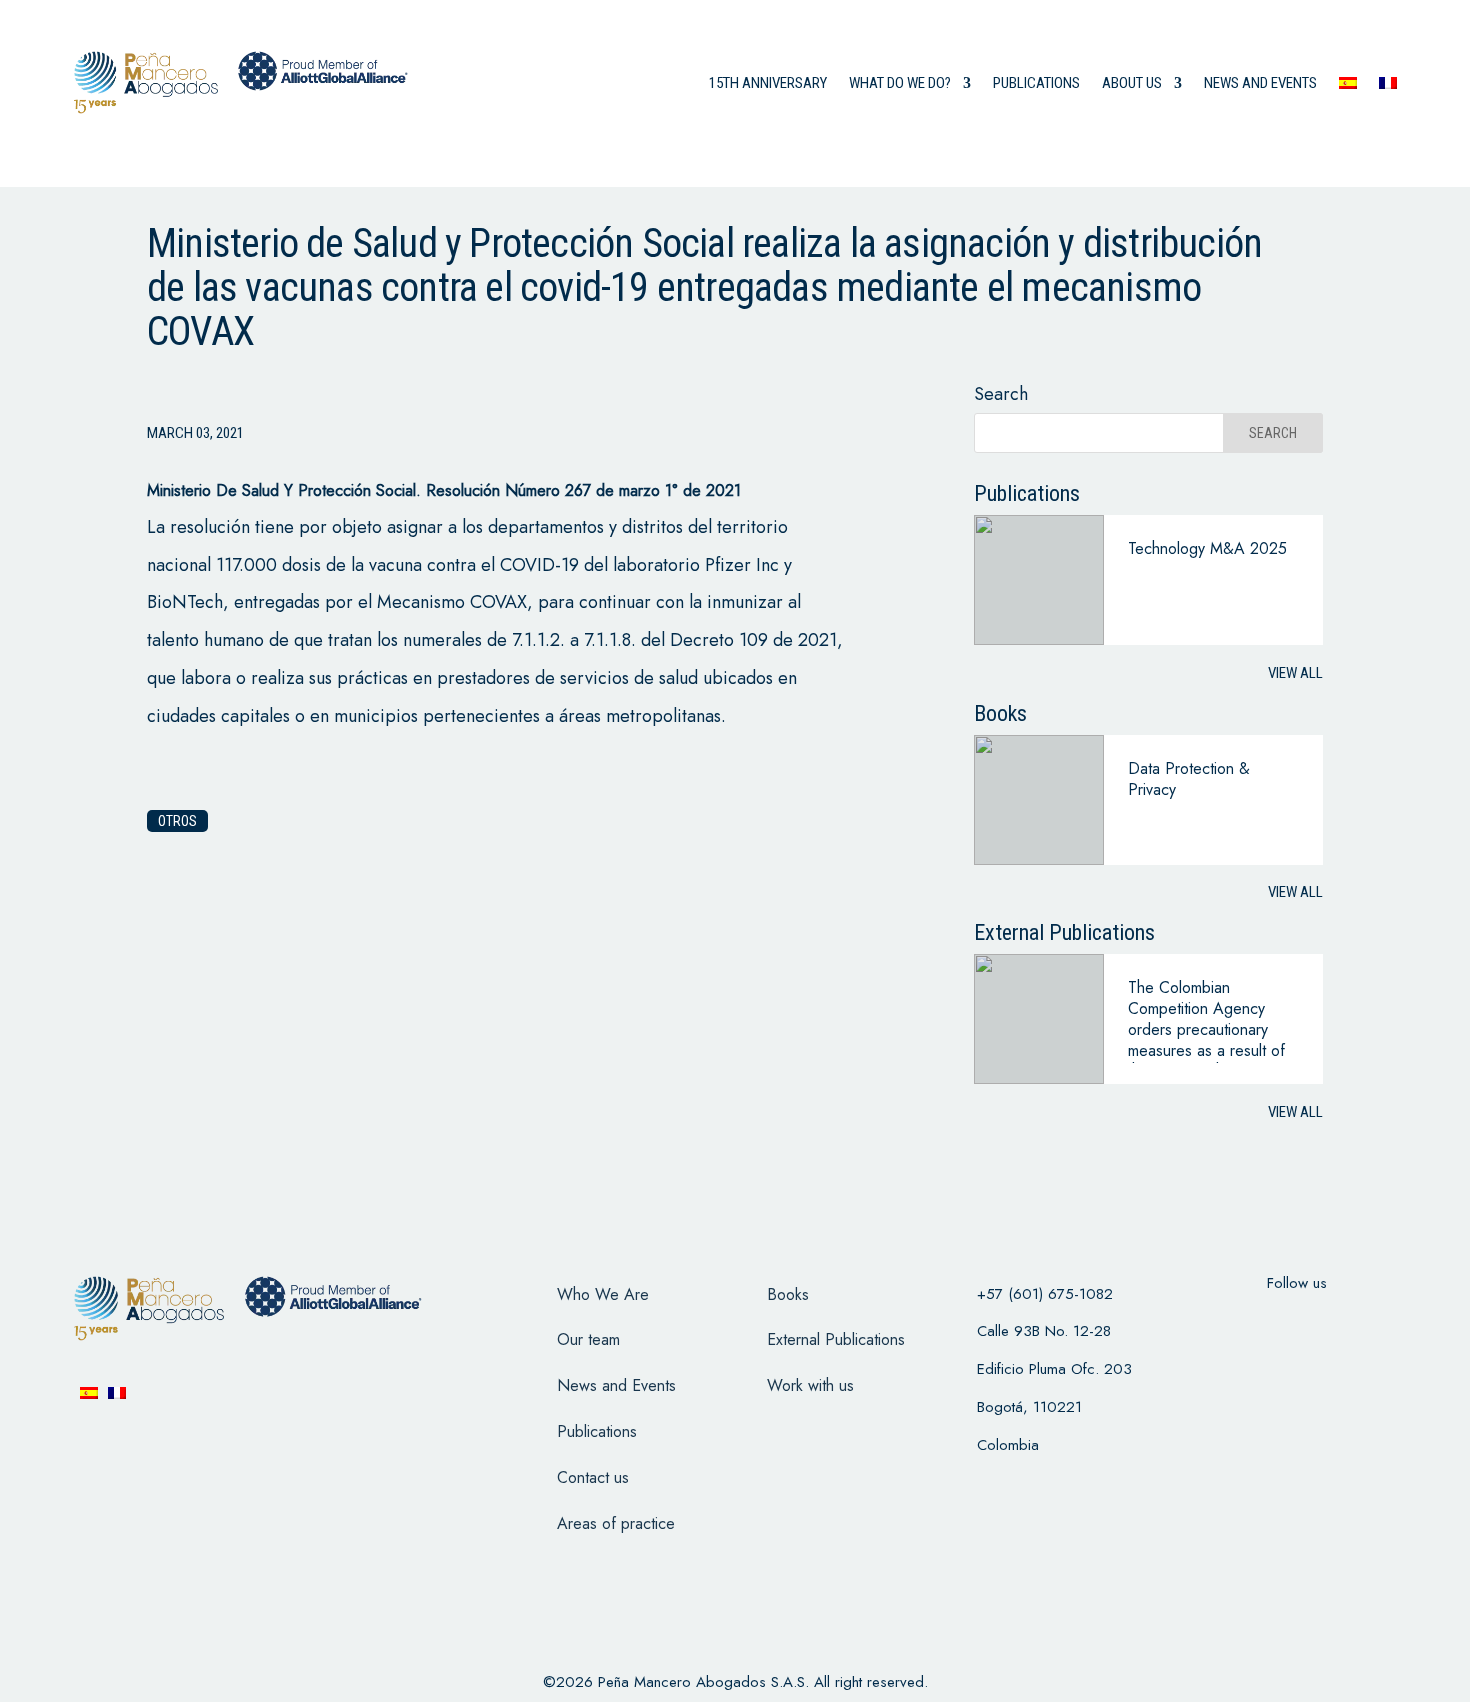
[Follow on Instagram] (1323, 1323)
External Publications (836, 1339)
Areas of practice (616, 1523)
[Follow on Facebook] (1219, 1323)
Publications (1036, 83)
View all (1295, 673)
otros (177, 821)
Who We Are (603, 1294)
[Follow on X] (1271, 1323)
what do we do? (900, 83)
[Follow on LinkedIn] (1375, 1323)
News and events (1260, 83)
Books (788, 1294)
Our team (588, 1339)
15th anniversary (768, 83)
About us (1132, 83)
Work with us (810, 1385)
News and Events (616, 1385)
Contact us (593, 1477)
